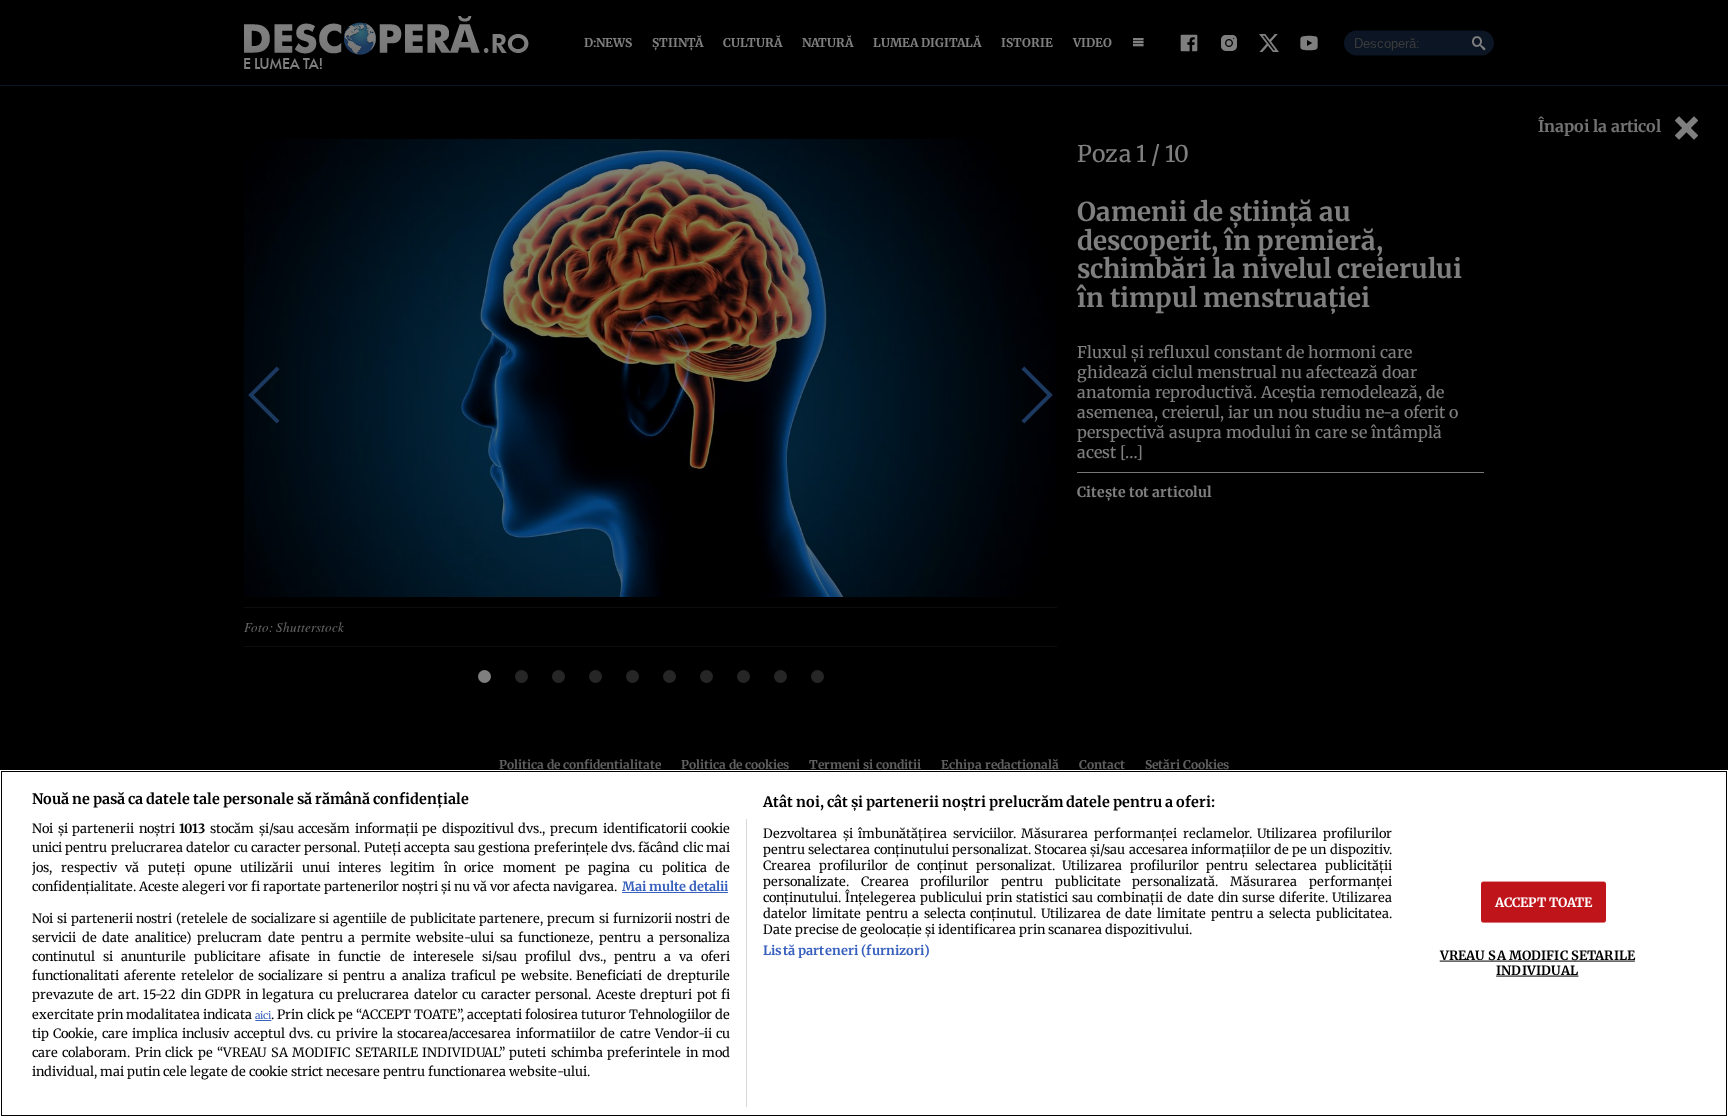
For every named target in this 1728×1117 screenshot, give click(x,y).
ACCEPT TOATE (1544, 901)
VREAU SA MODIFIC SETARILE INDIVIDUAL (1537, 961)
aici (263, 1015)
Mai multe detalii (675, 886)
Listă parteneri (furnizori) (846, 950)
